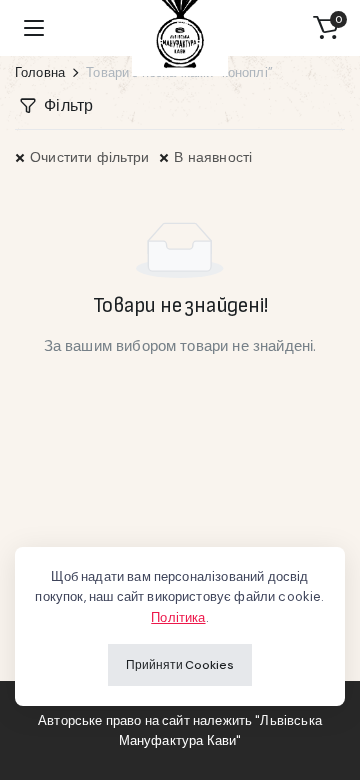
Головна (40, 72)
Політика (178, 617)
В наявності (213, 157)
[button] (326, 28)
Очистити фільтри (89, 157)
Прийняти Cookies (179, 665)
